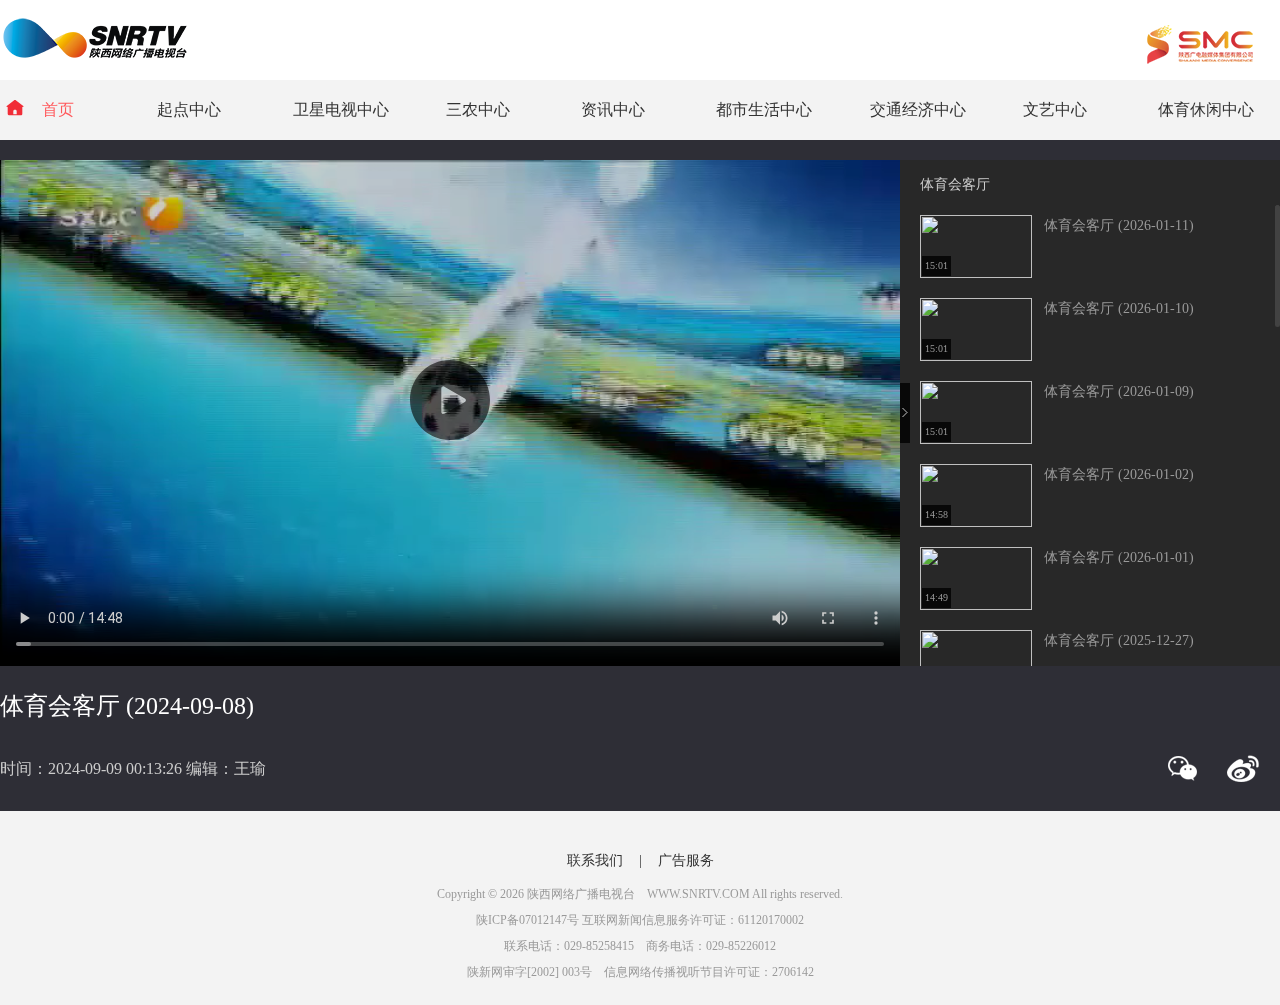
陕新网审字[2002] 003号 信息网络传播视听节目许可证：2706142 (640, 972)
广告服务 (686, 860)
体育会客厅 (955, 184)
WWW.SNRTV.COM (698, 894)
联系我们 (595, 860)
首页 (58, 109)
